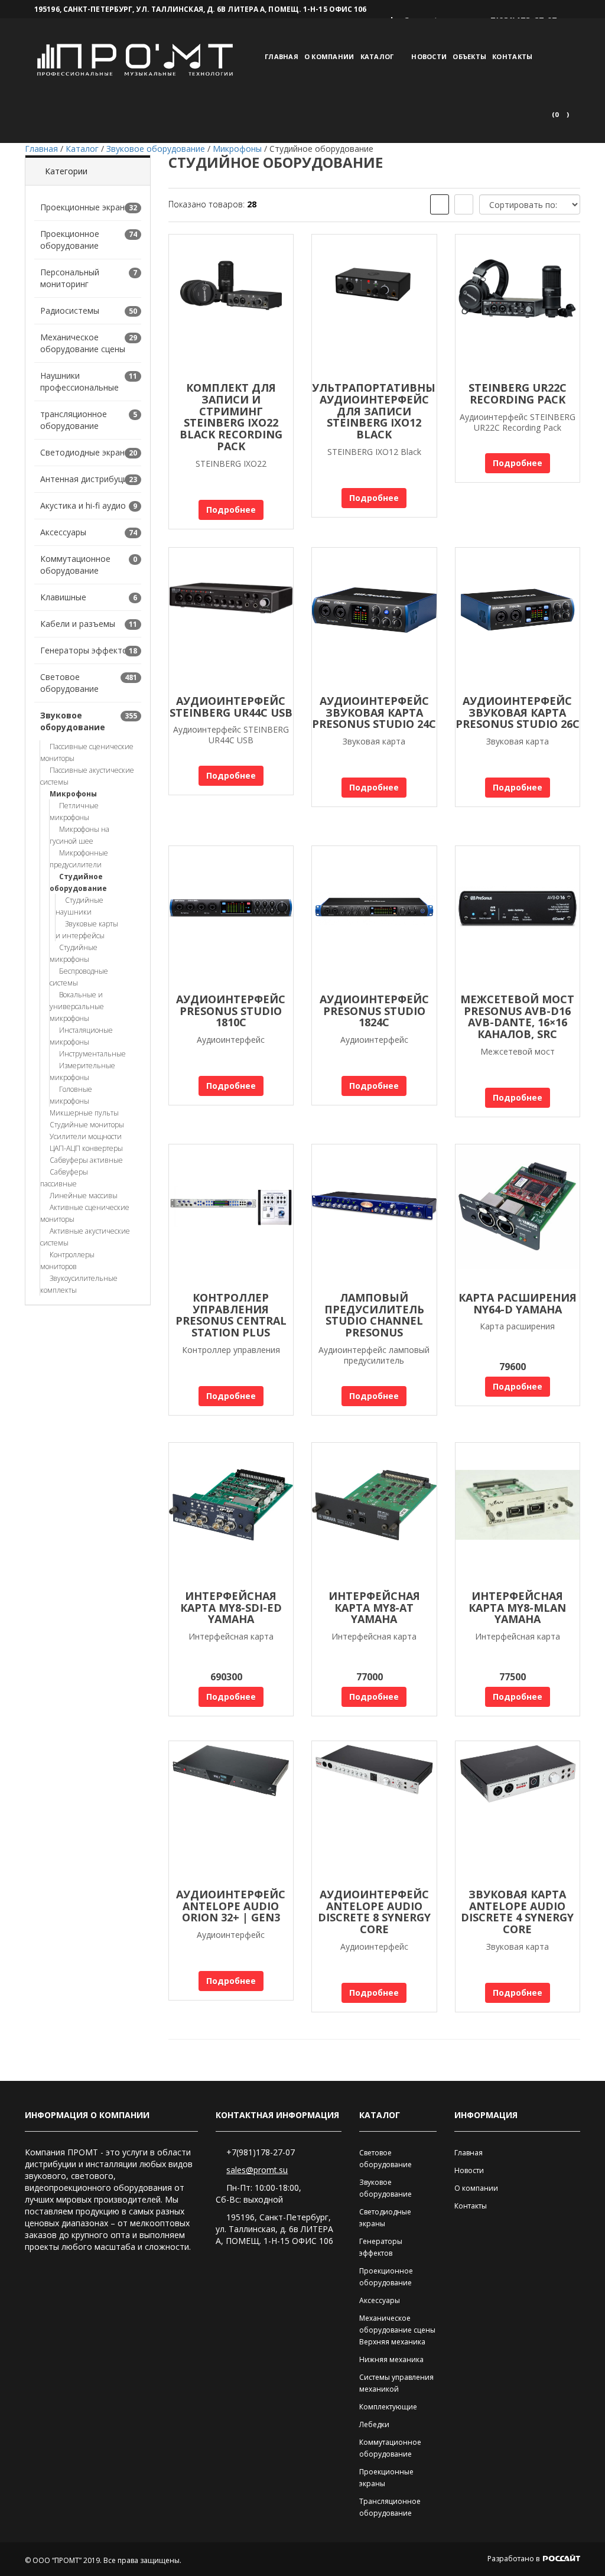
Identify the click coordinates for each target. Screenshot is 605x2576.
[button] (560, 115)
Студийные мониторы (87, 1125)
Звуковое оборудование (73, 721)
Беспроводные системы (79, 977)
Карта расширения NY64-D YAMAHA (518, 1303)
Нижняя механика (391, 2359)
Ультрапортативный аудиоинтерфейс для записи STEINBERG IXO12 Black (378, 411)
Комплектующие (388, 2407)
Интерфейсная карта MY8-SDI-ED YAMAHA (231, 1608)
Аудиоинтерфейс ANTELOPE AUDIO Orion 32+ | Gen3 (231, 1906)
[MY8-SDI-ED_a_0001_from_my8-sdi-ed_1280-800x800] (231, 1514)
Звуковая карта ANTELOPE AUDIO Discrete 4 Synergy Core (517, 1912)
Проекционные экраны (85, 207)
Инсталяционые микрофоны (81, 1036)
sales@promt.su (257, 2170)
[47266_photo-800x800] (231, 1215)
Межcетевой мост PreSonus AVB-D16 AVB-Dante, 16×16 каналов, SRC (517, 1017)
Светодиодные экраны (85, 452)
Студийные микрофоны (74, 953)
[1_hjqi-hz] (231, 305)
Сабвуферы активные (86, 1160)
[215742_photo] (231, 1812)
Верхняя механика (392, 2342)
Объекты (469, 56)
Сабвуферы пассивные (64, 1178)
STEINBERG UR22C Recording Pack (518, 393)
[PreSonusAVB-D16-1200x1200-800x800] (518, 917)
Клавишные (63, 597)
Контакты (512, 56)
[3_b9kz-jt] (374, 305)
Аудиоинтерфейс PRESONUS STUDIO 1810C (231, 1011)
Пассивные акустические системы (87, 776)
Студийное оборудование (78, 882)
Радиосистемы (70, 310)
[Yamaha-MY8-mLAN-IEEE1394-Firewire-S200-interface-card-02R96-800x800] (518, 1514)
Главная (282, 56)
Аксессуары (63, 532)
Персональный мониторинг (70, 278)
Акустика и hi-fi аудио (83, 505)
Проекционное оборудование (70, 240)
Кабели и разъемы (78, 624)
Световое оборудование (69, 683)
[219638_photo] (518, 1812)
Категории (66, 171)
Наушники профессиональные (79, 381)
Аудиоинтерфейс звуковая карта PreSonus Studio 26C (518, 713)
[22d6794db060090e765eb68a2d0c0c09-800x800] (518, 619)
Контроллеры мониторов (67, 1261)
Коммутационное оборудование (75, 565)
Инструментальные (92, 1054)
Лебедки (374, 2424)
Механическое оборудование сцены (83, 343)
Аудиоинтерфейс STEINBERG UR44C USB (231, 707)
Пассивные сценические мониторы (87, 752)
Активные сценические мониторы (85, 1213)
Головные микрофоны (71, 1095)
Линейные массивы (84, 1196)
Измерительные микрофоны (82, 1071)
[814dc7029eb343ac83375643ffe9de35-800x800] (374, 619)
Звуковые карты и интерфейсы (87, 930)
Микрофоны (73, 794)
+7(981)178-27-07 (261, 2152)
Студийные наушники (79, 906)
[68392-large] (518, 305)
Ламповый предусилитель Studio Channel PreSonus (374, 1315)
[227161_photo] (374, 1812)
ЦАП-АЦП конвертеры (86, 1148)
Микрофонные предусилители (79, 859)
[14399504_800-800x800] (518, 1215)
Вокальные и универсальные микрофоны (77, 1006)
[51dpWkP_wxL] (231, 619)
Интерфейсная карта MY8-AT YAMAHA (374, 1608)
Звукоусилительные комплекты (79, 1284)
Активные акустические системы (85, 1237)
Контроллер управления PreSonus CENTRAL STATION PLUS (231, 1315)
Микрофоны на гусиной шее (79, 835)
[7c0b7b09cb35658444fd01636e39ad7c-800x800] (374, 917)
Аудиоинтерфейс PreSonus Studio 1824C (374, 1011)
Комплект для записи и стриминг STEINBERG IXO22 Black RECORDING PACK (231, 417)
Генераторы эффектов (86, 650)
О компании (329, 56)
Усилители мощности (86, 1136)
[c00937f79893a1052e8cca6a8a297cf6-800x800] (231, 917)
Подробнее (231, 510)
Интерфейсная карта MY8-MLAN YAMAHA (517, 1608)
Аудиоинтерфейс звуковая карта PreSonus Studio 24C (374, 713)
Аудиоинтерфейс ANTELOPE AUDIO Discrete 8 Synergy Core (374, 1912)
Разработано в (514, 2559)
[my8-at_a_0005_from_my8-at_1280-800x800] (374, 1514)
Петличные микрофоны (74, 811)
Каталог (377, 56)
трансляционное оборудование (74, 420)
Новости (429, 56)
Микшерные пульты (84, 1113)
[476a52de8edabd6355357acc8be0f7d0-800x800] (374, 1215)
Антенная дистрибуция (86, 479)
